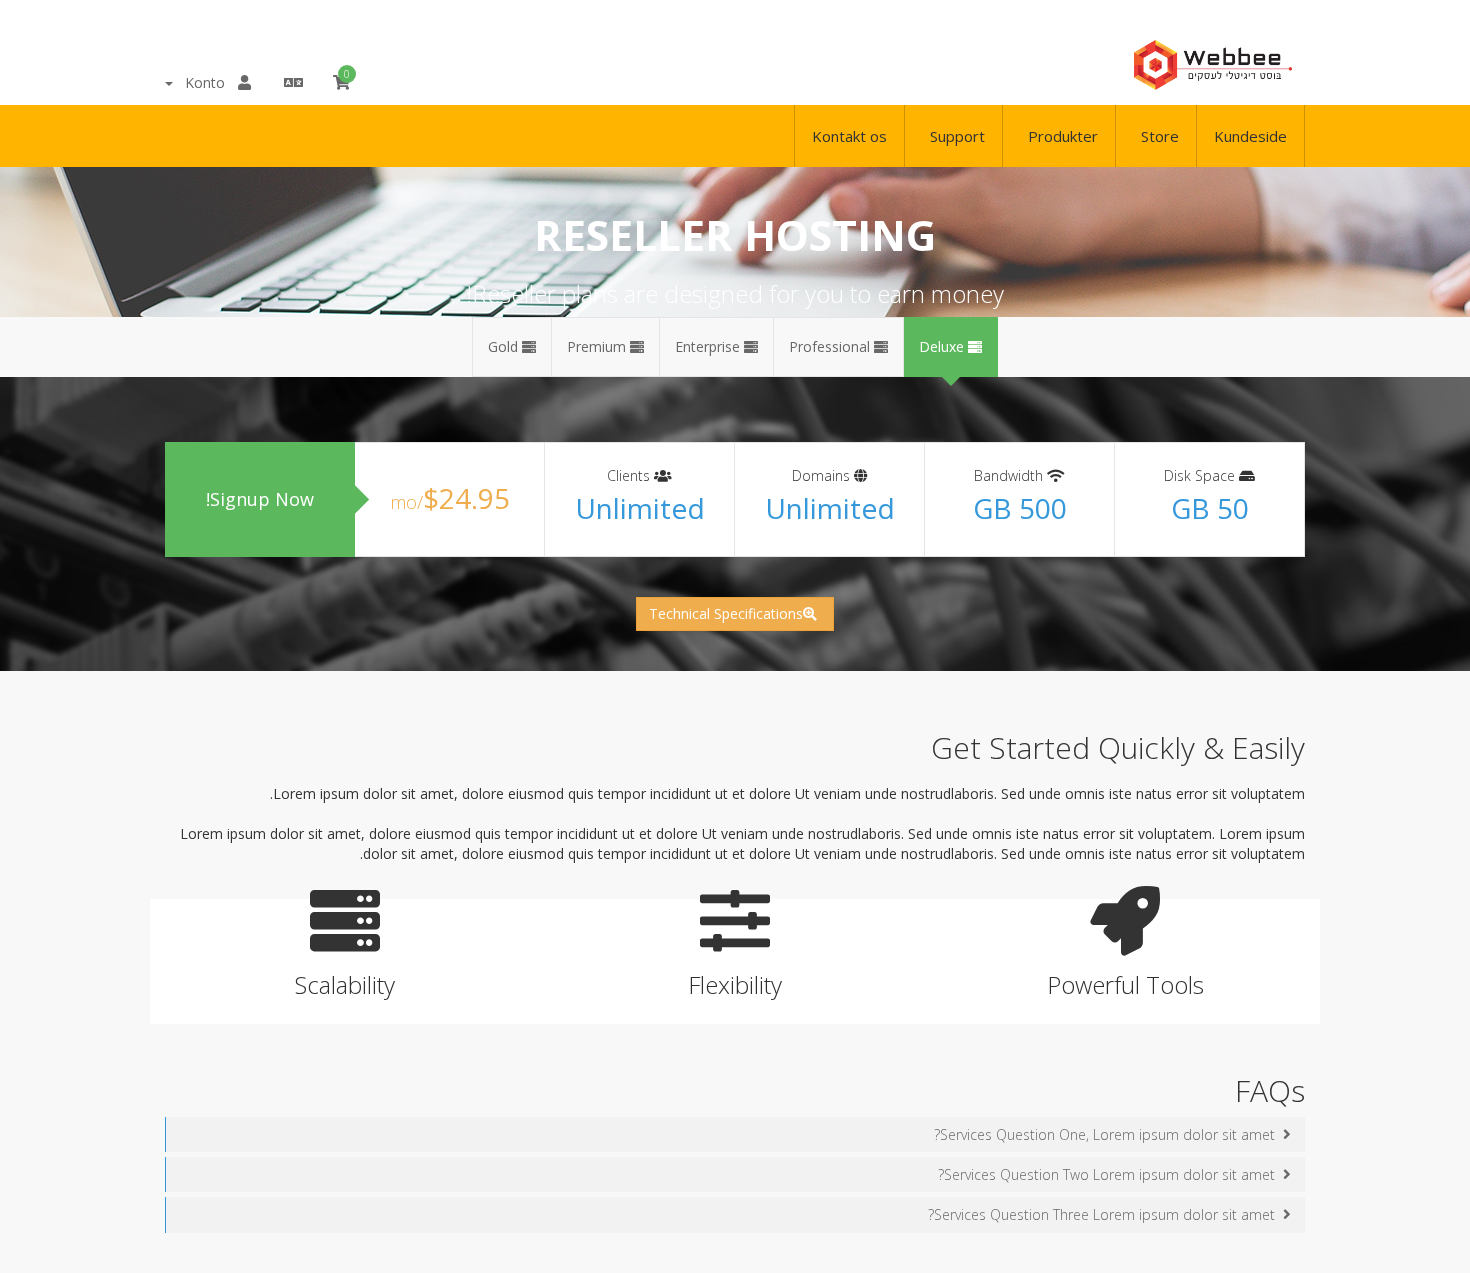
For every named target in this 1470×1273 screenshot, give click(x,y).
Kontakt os (849, 136)
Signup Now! (260, 499)
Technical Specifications (726, 613)
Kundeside (1250, 136)
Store (1156, 136)
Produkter (1059, 136)
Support (953, 136)
